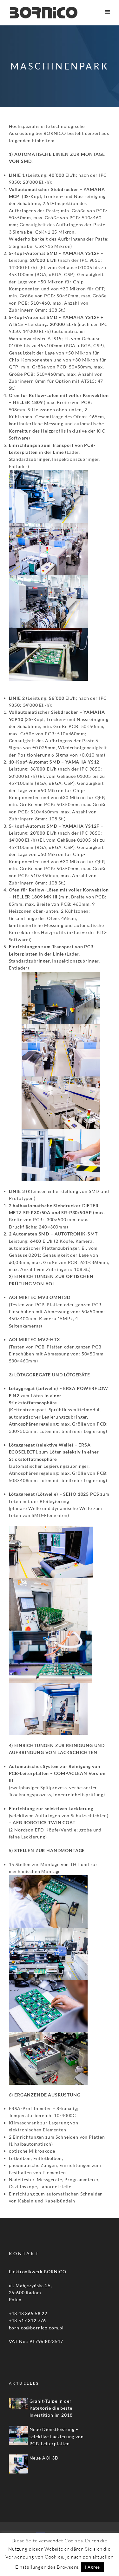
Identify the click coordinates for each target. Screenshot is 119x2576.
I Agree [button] (92, 2567)
